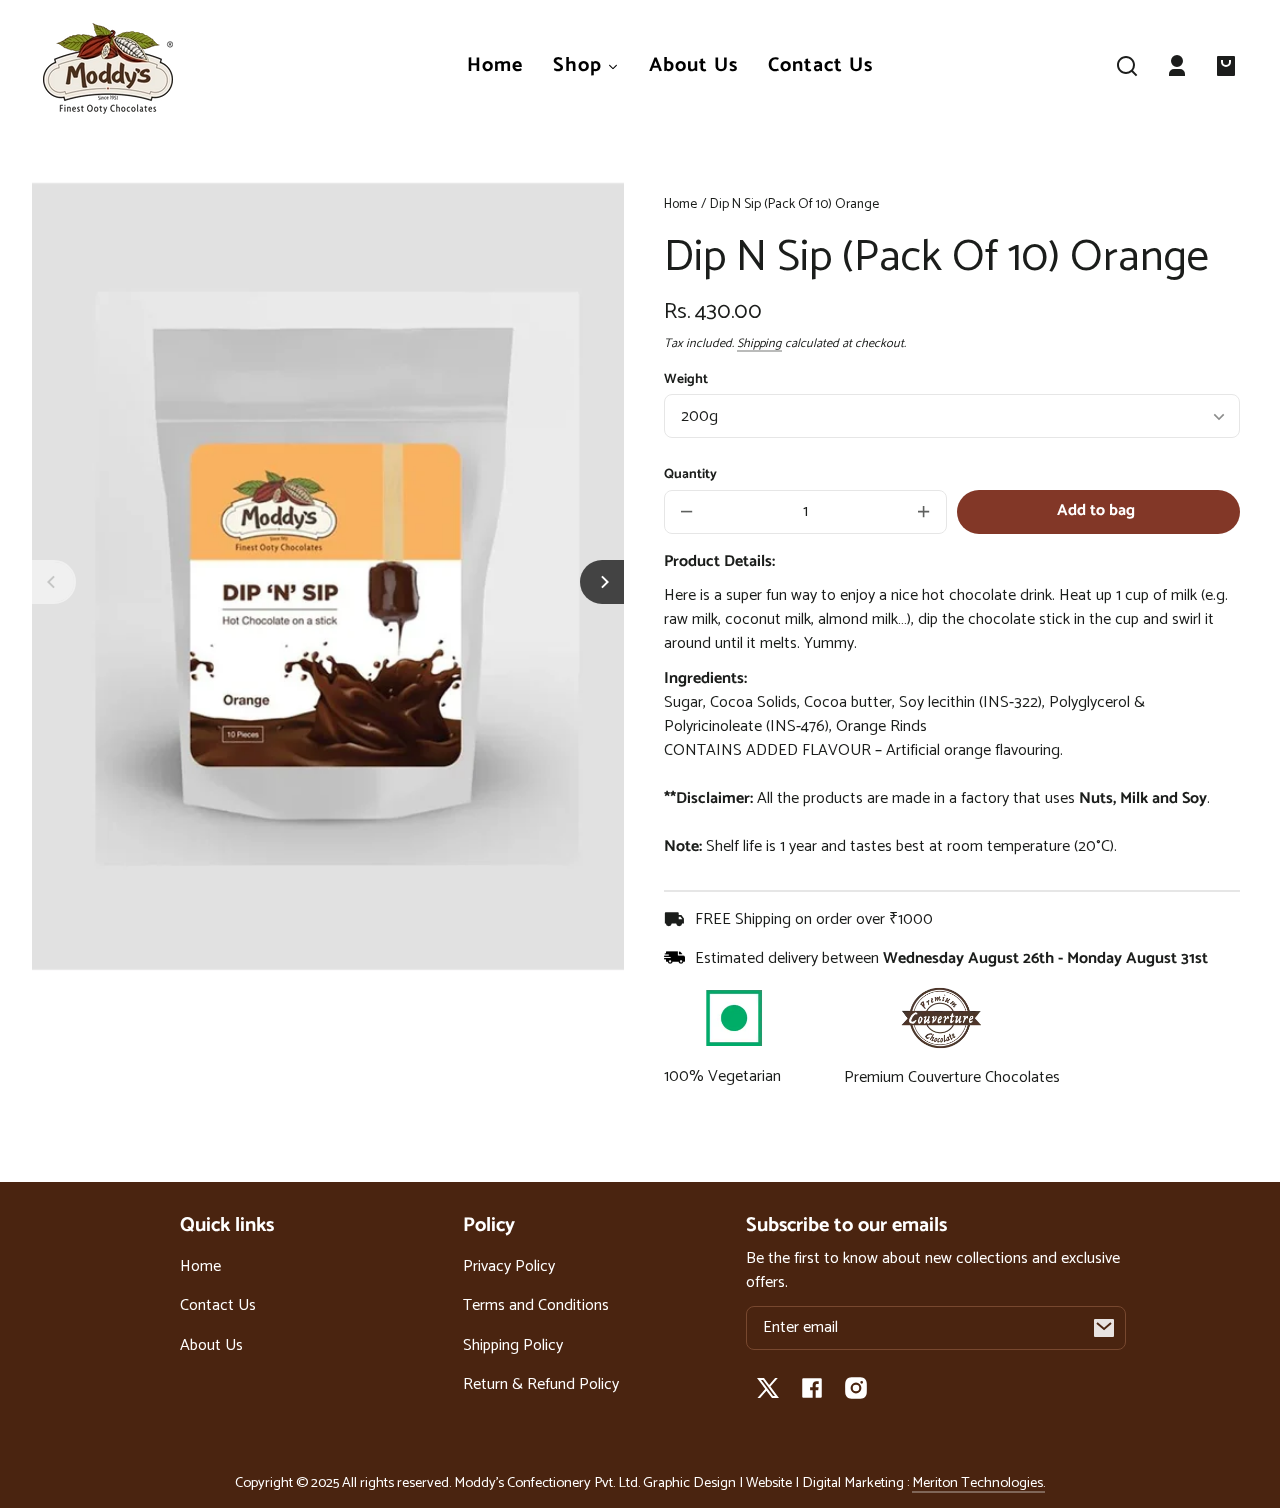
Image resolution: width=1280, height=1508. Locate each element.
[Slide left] (54, 582)
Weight (686, 379)
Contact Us (218, 1305)
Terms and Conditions (536, 1305)
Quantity (690, 474)
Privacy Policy (509, 1266)
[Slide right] (602, 582)
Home (680, 206)
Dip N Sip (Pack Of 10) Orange (794, 206)
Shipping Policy (513, 1345)
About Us (211, 1345)
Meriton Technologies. (978, 1483)
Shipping (759, 343)
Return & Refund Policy (541, 1384)
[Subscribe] (1104, 1328)
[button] (1127, 66)
